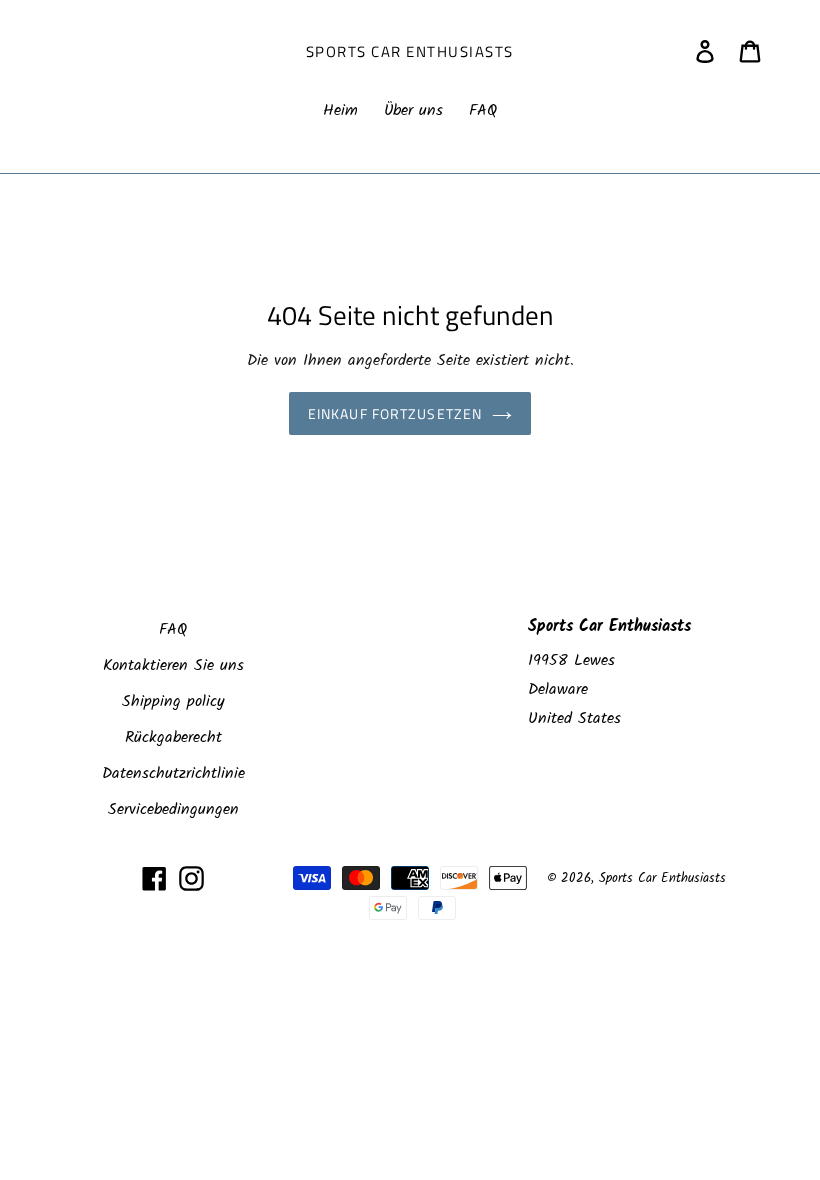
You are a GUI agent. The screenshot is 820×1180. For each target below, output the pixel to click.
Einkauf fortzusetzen (395, 413)
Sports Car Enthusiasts (410, 52)
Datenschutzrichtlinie (173, 773)
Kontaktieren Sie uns (173, 665)
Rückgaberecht (173, 737)
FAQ (173, 629)
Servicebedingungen (173, 809)
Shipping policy (173, 701)
